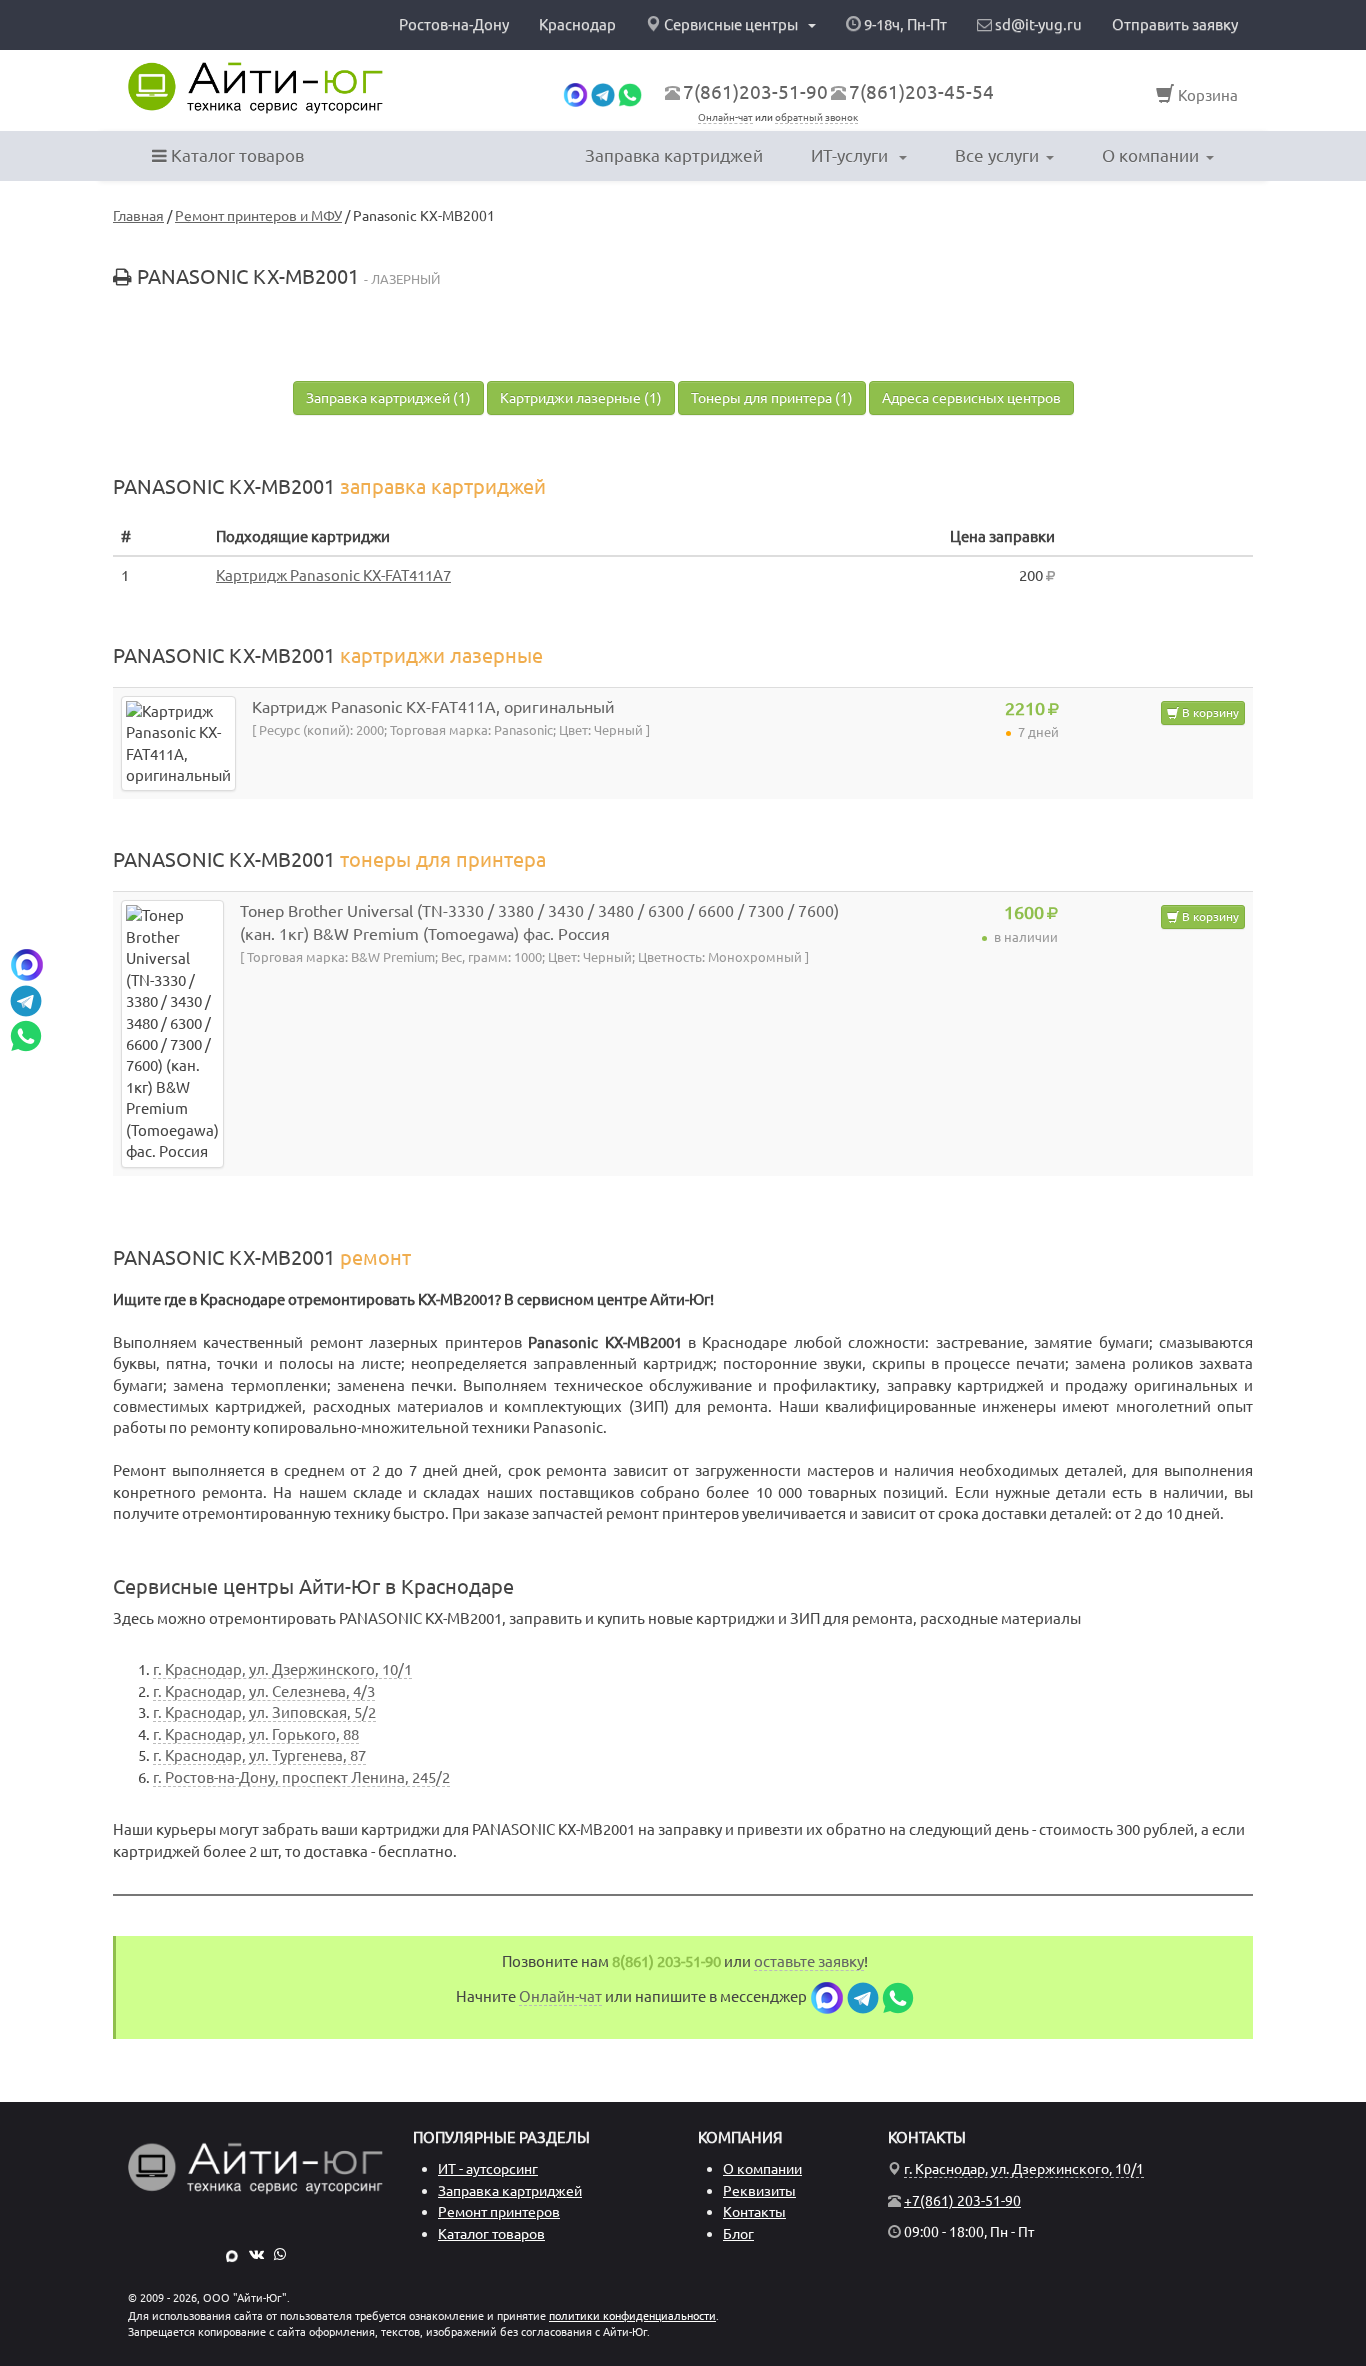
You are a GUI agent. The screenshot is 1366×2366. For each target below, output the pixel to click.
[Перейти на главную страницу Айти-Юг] (255, 88)
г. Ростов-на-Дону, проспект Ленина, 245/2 (301, 1777)
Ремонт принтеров (499, 2212)
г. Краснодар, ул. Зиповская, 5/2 (264, 1712)
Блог (738, 2234)
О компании (1150, 155)
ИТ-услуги (851, 155)
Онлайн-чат (725, 117)
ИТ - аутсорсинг (488, 2169)
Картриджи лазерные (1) (581, 398)
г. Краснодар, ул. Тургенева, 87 (259, 1755)
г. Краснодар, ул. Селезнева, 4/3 (264, 1691)
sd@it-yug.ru (1037, 24)
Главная (138, 216)
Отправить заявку (1175, 24)
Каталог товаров (235, 155)
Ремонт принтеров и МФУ (258, 216)
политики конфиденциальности (632, 2316)
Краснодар (577, 24)
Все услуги (997, 155)
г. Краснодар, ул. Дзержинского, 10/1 (282, 1669)
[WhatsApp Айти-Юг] (280, 2254)
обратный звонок (816, 117)
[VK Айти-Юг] (256, 2254)
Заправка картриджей (674, 155)
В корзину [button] (1209, 712)
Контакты (754, 2212)
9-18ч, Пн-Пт (904, 24)
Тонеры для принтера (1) (772, 398)
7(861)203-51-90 (755, 92)
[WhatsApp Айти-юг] (630, 93)
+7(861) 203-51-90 (962, 2201)
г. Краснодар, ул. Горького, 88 (256, 1734)
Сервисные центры (731, 24)
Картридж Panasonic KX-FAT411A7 (333, 575)
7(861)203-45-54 (921, 92)
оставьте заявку (809, 1961)
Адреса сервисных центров (971, 398)
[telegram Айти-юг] (603, 93)
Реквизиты (759, 2191)
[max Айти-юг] (575, 93)
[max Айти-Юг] (232, 2254)
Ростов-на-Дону (454, 24)
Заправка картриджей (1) (388, 398)
